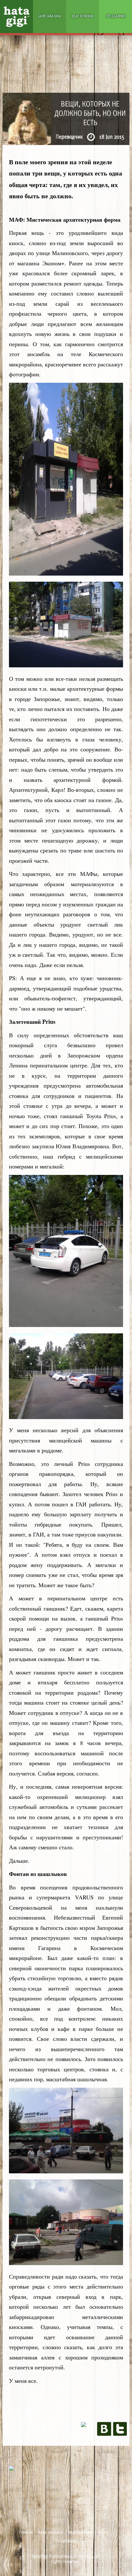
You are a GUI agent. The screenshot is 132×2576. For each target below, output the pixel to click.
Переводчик (70, 136)
